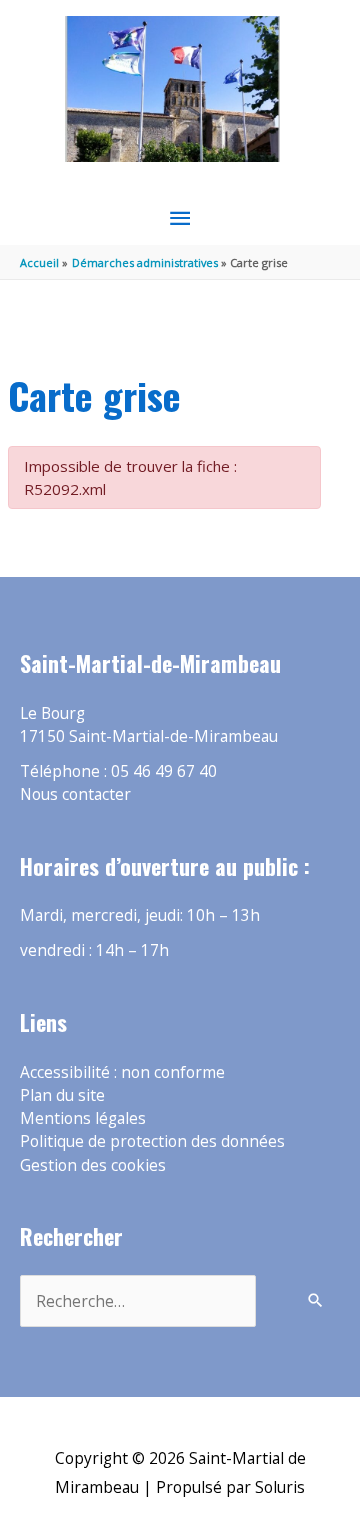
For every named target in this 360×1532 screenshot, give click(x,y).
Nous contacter (75, 794)
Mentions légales (83, 1118)
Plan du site (62, 1095)
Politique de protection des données (152, 1141)
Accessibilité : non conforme (122, 1072)
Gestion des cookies (93, 1165)
